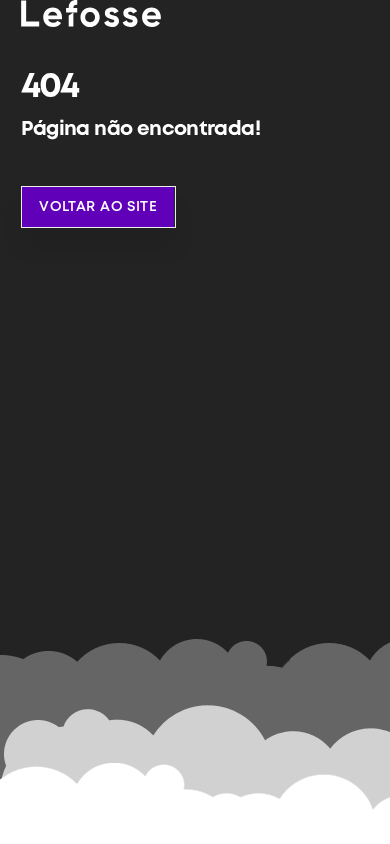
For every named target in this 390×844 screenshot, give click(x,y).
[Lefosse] (91, 14)
